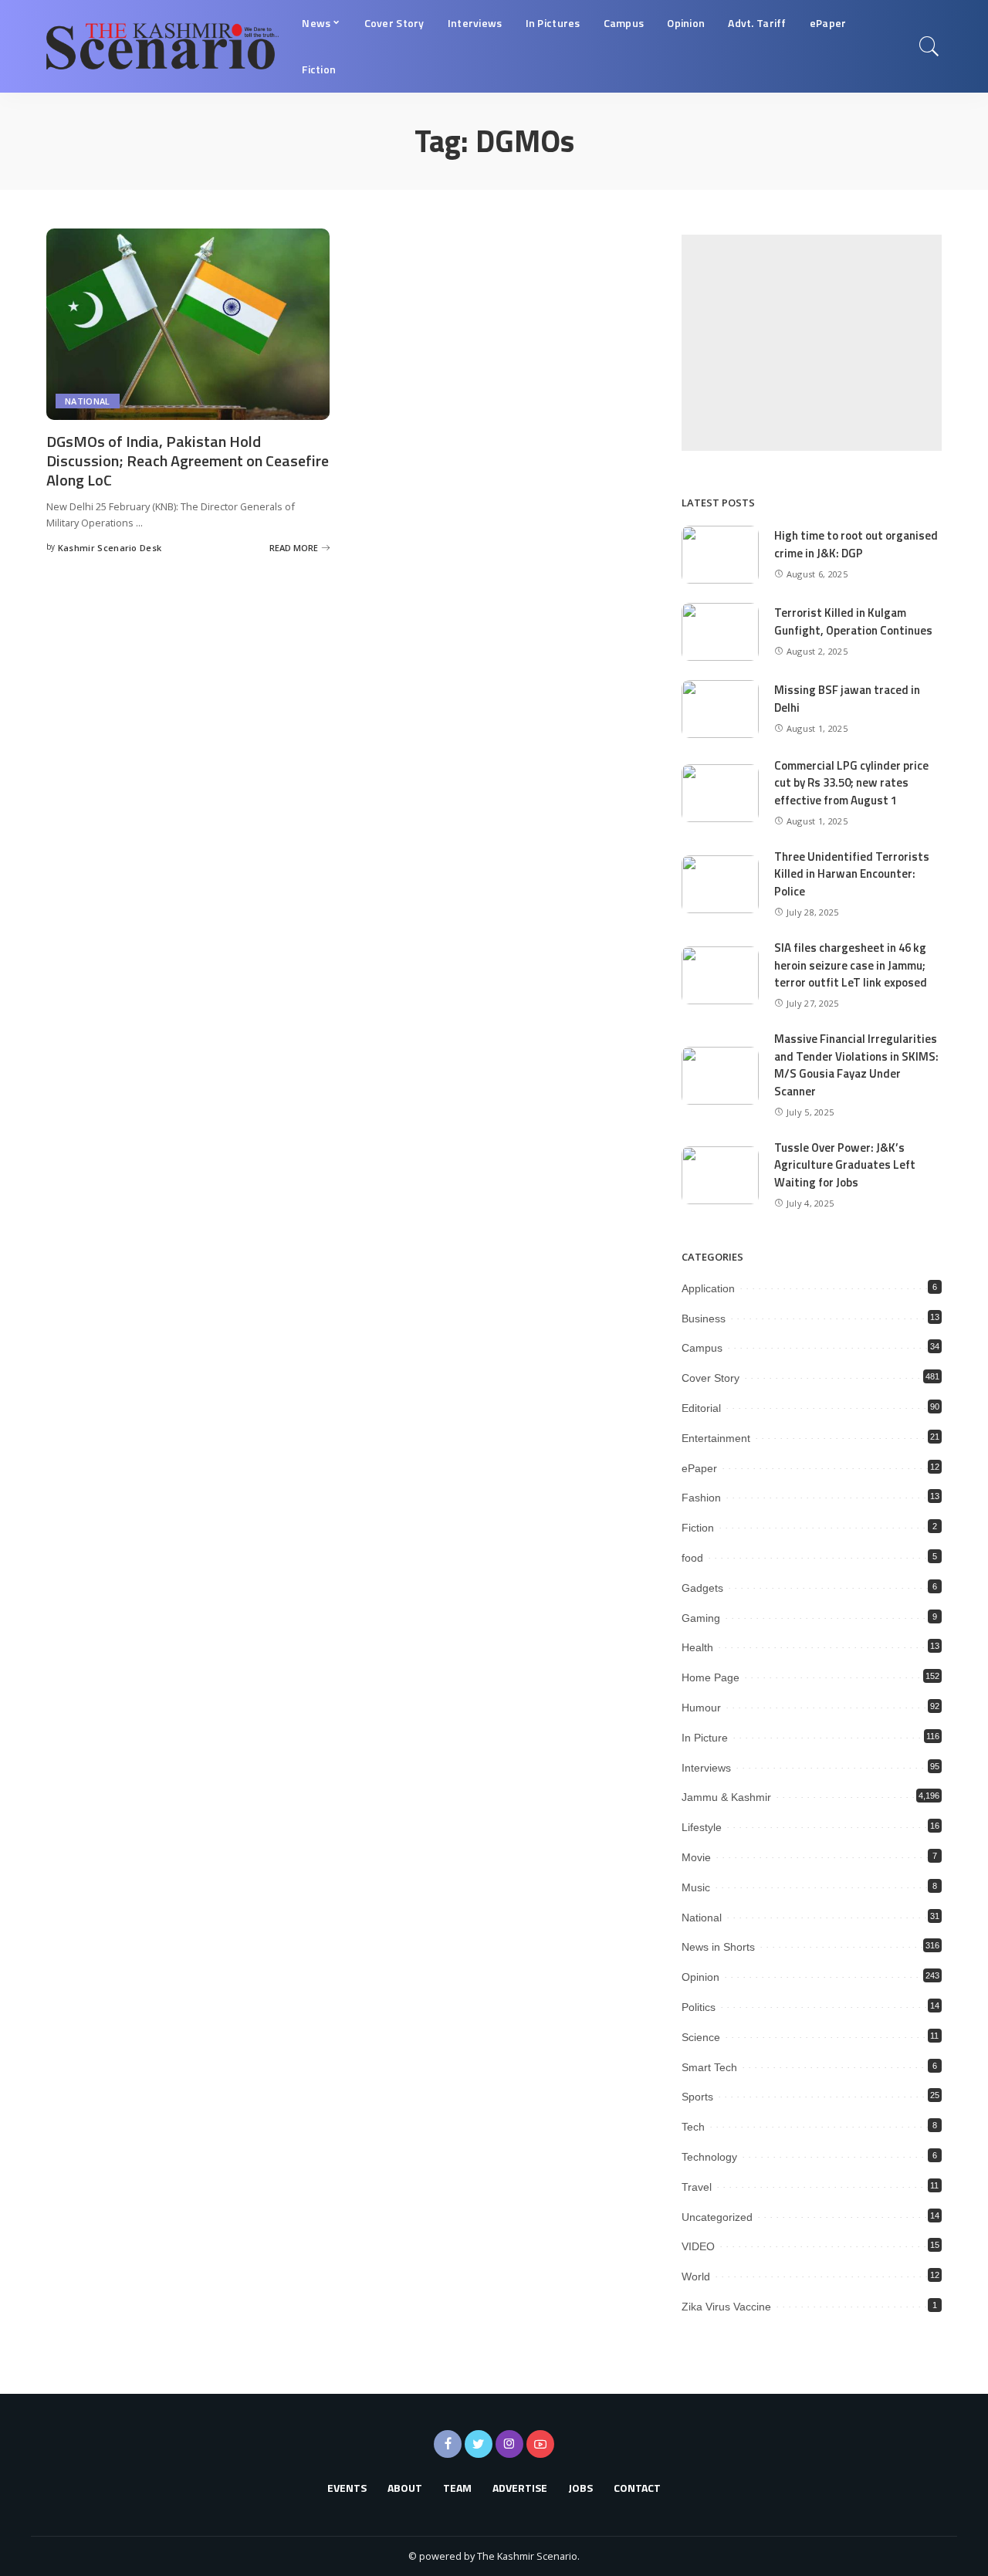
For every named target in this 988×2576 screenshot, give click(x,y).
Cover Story (711, 1378)
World (696, 2276)
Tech (693, 2127)
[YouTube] (540, 2444)
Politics (699, 2007)
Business (704, 1318)
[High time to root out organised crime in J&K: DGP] (720, 555)
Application (708, 1288)
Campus (702, 1348)
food (692, 1558)
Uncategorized (717, 2217)
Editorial (701, 1408)
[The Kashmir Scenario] (162, 46)
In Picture (705, 1738)
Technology (709, 2157)
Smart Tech (709, 2067)
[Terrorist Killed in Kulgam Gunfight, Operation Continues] (720, 632)
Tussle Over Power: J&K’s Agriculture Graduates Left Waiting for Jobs (845, 1165)
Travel (697, 2187)
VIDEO (698, 2246)
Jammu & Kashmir (726, 1797)
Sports (697, 2097)
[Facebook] (448, 2444)
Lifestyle (702, 1827)
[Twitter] (479, 2444)
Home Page (711, 1677)
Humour (701, 1708)
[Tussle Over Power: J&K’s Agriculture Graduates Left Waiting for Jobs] (720, 1175)
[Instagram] (509, 2444)
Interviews (706, 1768)
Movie (696, 1857)
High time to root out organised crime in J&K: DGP (856, 544)
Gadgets (702, 1588)
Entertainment (716, 1438)
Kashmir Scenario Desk (110, 548)
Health (697, 1647)
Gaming (701, 1618)
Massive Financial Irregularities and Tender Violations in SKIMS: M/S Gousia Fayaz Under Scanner (856, 1065)
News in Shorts (718, 1947)
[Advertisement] (812, 343)
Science (701, 2037)
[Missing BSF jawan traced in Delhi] (720, 709)
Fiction (698, 1528)
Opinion (700, 1977)
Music (696, 1887)
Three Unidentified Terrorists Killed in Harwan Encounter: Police (852, 874)
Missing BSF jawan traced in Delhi (847, 699)
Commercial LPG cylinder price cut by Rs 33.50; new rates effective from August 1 (851, 783)
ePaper (699, 1468)
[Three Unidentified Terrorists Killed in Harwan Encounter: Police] (720, 884)
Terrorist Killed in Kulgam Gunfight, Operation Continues (853, 621)
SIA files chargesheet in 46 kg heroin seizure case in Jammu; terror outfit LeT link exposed (851, 965)
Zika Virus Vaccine (726, 2307)
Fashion (701, 1498)
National (88, 401)
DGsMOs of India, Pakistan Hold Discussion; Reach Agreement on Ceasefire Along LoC (188, 460)
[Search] (929, 46)
